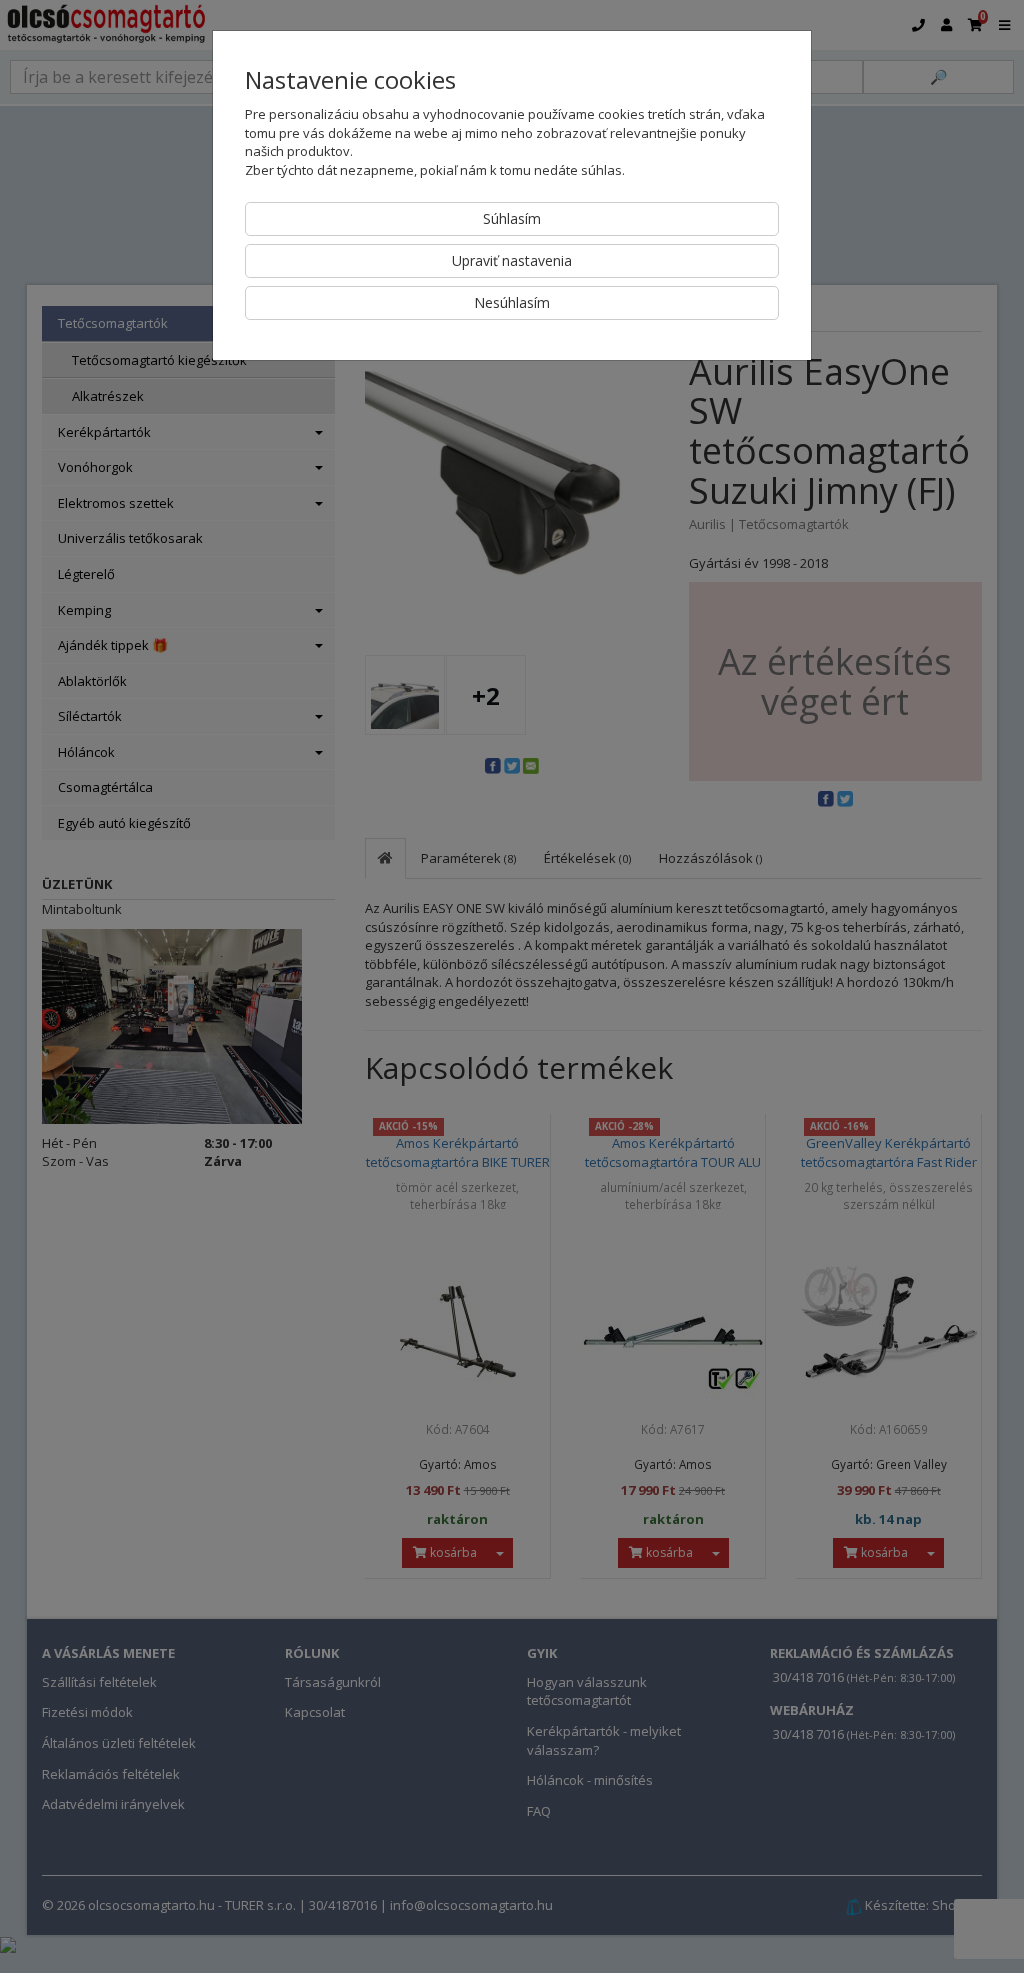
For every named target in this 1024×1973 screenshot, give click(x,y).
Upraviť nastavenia (512, 260)
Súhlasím (512, 218)
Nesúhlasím (512, 302)
